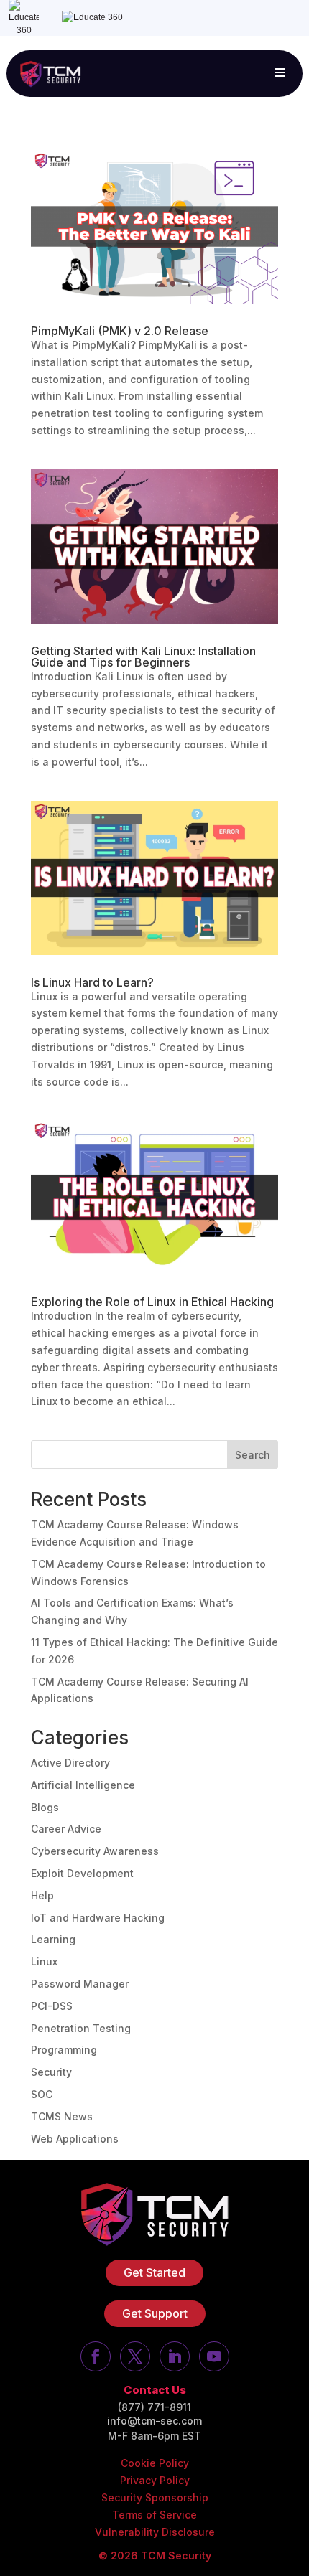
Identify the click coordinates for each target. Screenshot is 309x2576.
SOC (42, 2094)
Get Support (155, 2313)
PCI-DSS (52, 2006)
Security (51, 2072)
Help (42, 1895)
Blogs (45, 1807)
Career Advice (66, 1829)
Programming (64, 2050)
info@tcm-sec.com (154, 2421)
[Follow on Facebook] (96, 2356)
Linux (44, 1961)
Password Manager (80, 1984)
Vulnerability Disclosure (155, 2532)
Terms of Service (154, 2515)
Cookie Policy (155, 2463)
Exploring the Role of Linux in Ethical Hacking (152, 1302)
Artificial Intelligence (83, 1785)
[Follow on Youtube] (214, 2356)
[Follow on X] (135, 2356)
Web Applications (75, 2139)
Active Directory (70, 1763)
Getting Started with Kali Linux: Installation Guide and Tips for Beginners (143, 657)
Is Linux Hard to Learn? (92, 982)
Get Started (154, 2272)
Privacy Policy (155, 2480)
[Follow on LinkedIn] (175, 2356)
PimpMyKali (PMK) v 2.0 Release (120, 331)
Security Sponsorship (155, 2497)
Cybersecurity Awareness (95, 1851)
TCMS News (62, 2116)
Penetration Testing (81, 2028)
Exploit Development (82, 1873)
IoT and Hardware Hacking (98, 1918)
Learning (53, 1939)
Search (253, 1455)
